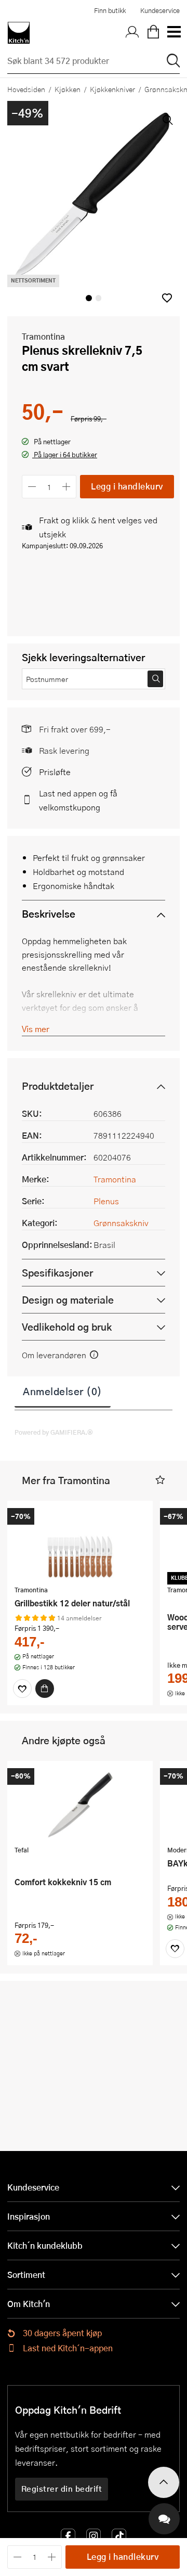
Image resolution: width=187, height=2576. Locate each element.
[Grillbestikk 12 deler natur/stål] (80, 1544)
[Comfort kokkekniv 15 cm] (80, 1805)
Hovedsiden (26, 89)
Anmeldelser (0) (63, 1391)
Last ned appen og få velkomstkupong (78, 800)
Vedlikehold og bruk (67, 1327)
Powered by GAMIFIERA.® (54, 1432)
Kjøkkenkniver (112, 89)
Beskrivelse (49, 914)
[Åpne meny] (173, 33)
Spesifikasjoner (57, 1273)
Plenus (106, 1201)
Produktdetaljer (58, 1086)
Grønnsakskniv (121, 1223)
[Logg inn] (132, 33)
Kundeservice (160, 10)
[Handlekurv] (153, 33)
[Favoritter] (22, 1689)
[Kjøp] (45, 1689)
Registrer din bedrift (62, 2489)
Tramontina (43, 336)
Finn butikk (110, 10)
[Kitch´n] (19, 33)
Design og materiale (68, 1300)
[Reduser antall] (32, 487)
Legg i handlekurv (127, 486)
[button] (167, 298)
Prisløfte (55, 772)
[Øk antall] (67, 487)
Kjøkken (68, 89)
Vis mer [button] (36, 1029)
